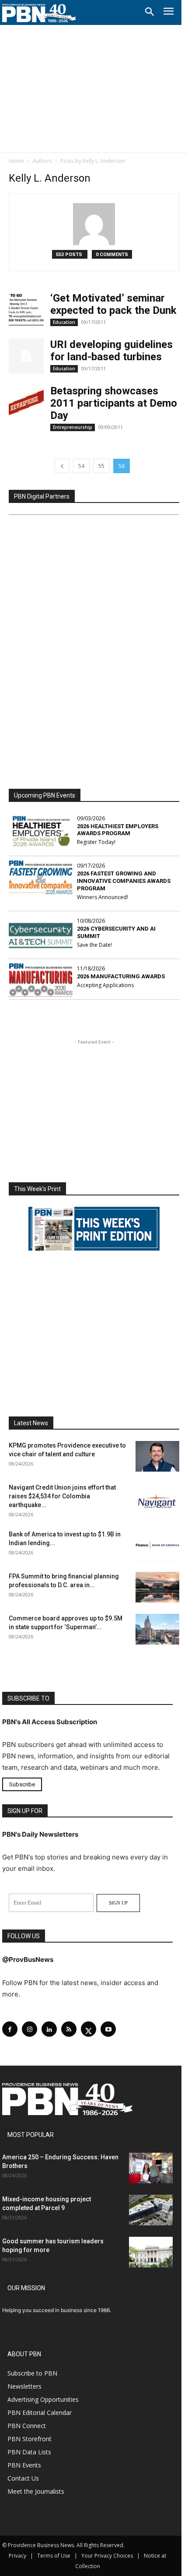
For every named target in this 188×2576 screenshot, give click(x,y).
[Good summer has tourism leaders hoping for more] (151, 2252)
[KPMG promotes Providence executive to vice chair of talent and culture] (157, 1456)
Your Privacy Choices (107, 2556)
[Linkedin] (49, 2029)
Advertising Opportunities (43, 2399)
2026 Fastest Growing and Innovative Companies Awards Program (124, 881)
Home (16, 161)
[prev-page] (62, 466)
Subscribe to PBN (32, 2373)
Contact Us (23, 2478)
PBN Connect (27, 2426)
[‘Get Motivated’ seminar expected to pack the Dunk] (26, 309)
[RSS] (69, 2029)
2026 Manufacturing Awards (121, 976)
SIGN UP (118, 1903)
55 (101, 466)
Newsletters (24, 2386)
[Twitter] (89, 2029)
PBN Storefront (30, 2439)
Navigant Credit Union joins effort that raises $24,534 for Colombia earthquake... (62, 1496)
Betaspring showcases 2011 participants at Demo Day (114, 403)
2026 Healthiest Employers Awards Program (118, 830)
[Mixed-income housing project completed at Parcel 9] (151, 2210)
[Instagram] (30, 2029)
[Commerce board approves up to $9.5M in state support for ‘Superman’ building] (157, 1629)
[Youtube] (108, 2029)
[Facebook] (10, 2029)
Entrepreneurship (73, 427)
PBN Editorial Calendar (40, 2413)
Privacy (17, 2556)
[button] (150, 12)
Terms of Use (54, 2556)
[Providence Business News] (39, 13)
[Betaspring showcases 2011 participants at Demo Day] (26, 402)
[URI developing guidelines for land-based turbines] (26, 356)
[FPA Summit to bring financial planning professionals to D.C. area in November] (157, 1587)
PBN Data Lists (29, 2452)
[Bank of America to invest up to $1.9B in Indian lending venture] (157, 1545)
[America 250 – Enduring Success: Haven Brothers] (151, 2168)
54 (81, 466)
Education (64, 322)
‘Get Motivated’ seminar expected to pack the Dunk (113, 304)
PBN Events (24, 2465)
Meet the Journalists (36, 2491)
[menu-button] (169, 12)
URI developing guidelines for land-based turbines (111, 351)
